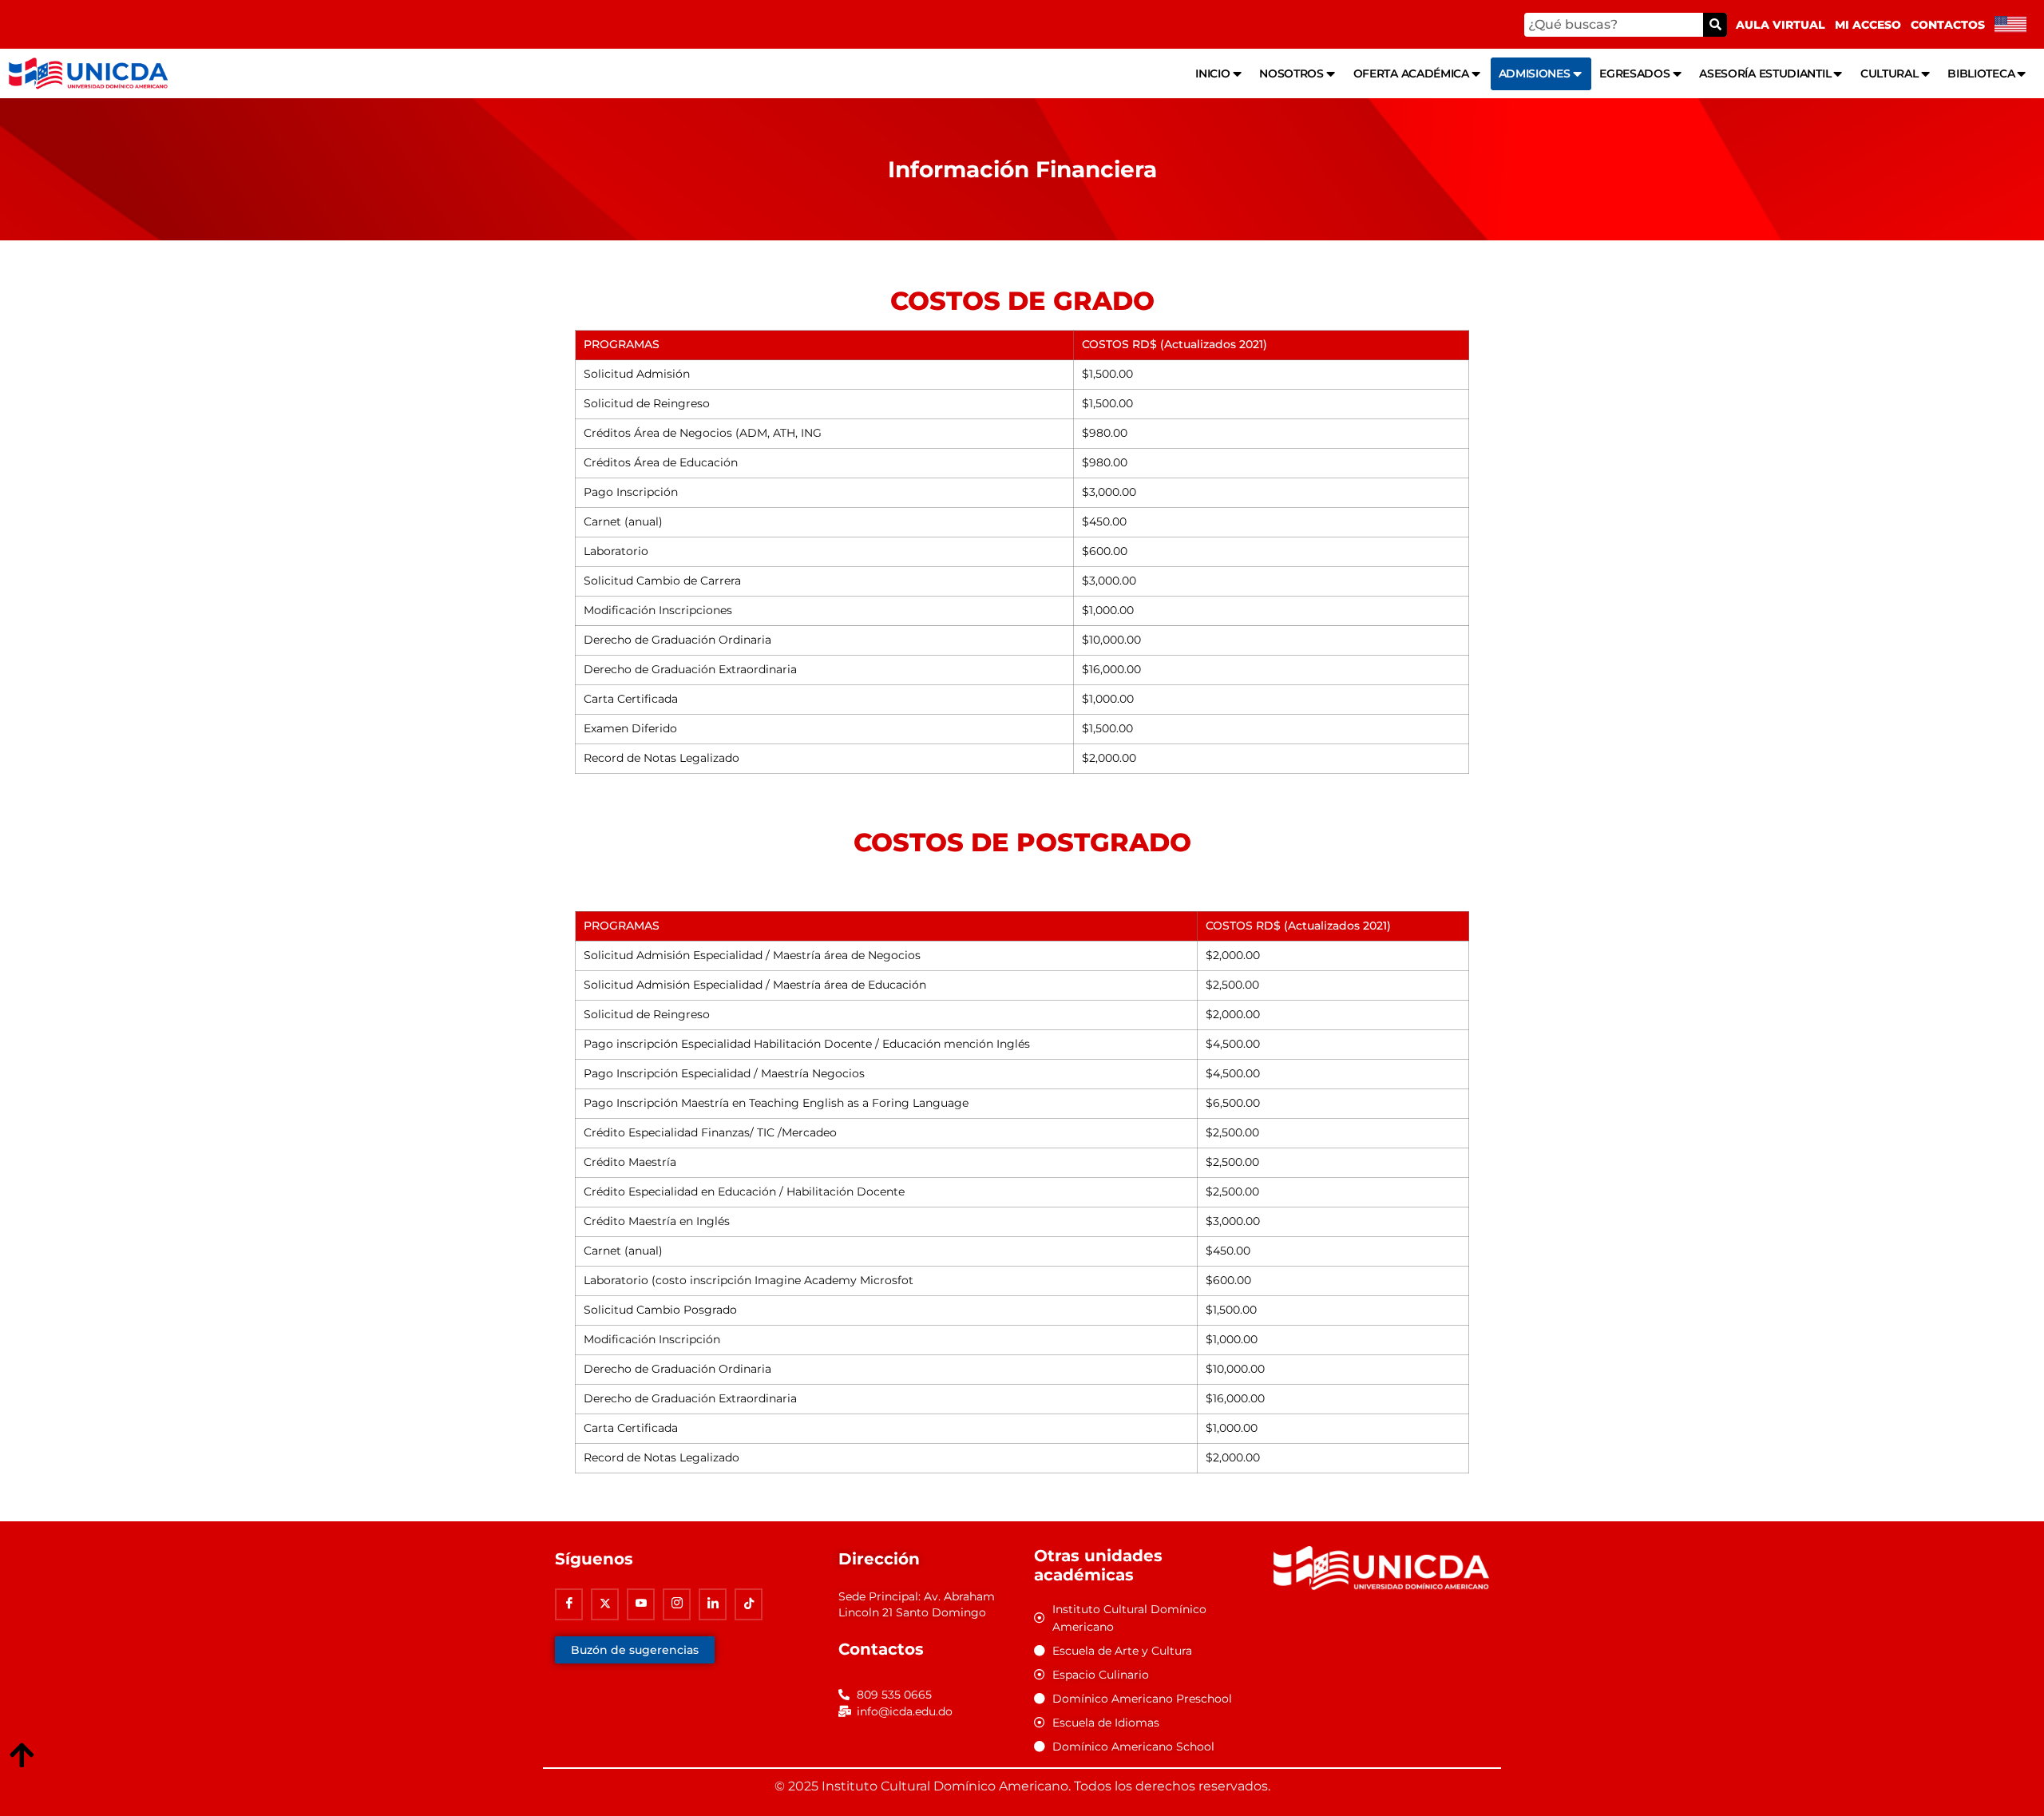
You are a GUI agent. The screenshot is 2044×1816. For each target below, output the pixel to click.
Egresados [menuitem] (1634, 73)
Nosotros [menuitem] (1291, 73)
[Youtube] (641, 1604)
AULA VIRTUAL (1781, 25)
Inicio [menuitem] (1212, 73)
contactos (1948, 25)
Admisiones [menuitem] (1535, 73)
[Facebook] (569, 1604)
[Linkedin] (713, 1604)
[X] (605, 1604)
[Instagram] (677, 1604)
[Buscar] (1715, 25)
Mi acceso (1868, 25)
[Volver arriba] (22, 1756)
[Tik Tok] (749, 1604)
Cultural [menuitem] (1890, 73)
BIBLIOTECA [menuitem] (1981, 73)
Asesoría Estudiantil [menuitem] (1765, 73)
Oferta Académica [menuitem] (1411, 73)
